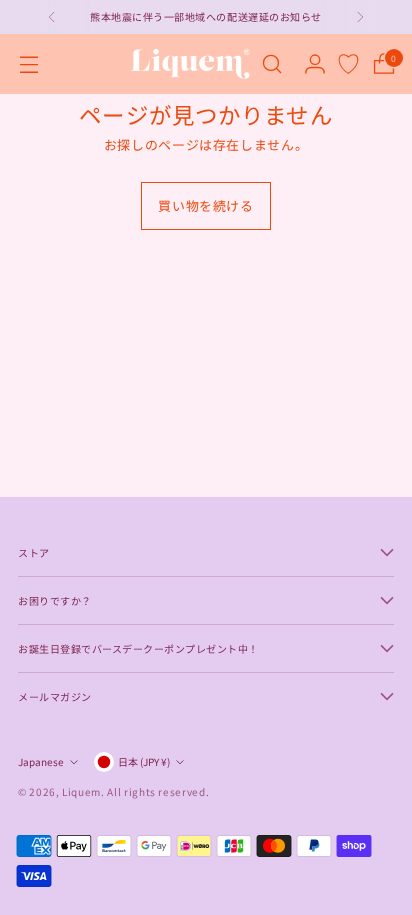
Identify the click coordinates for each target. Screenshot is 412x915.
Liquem (81, 791)
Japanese (41, 761)
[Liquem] (190, 64)
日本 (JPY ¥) (144, 761)
